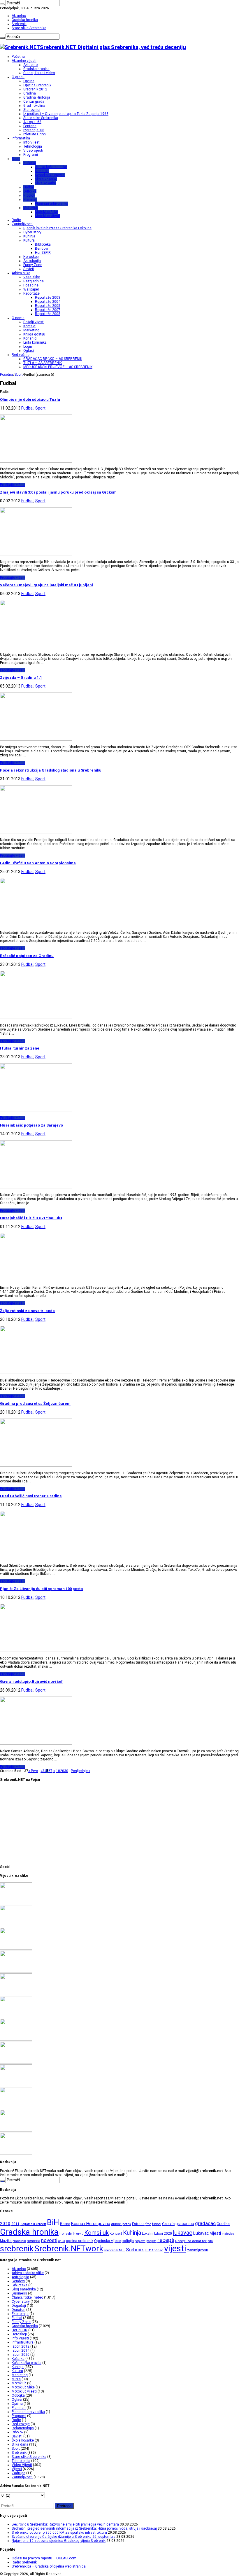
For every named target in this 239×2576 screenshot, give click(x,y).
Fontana (30, 126)
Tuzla (149, 2250)
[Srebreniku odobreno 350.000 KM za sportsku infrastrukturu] (16, 1949)
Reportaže (31, 293)
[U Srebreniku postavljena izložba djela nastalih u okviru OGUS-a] (16, 2040)
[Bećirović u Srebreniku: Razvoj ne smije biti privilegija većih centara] (16, 1903)
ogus (62, 2241)
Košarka (30, 163)
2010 (5, 2224)
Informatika (21, 138)
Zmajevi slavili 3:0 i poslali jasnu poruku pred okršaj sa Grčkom (58, 492)
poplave (140, 2241)
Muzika (6, 2241)
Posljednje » (81, 1771)
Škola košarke (46, 179)
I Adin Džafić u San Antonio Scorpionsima (38, 863)
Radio (16, 220)
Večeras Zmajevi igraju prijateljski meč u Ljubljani (46, 585)
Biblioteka (43, 244)
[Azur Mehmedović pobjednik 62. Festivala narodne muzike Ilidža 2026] (16, 2062)
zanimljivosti (198, 2250)
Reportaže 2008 (48, 314)
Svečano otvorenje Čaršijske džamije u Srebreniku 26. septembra (64, 2537)
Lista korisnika (35, 342)
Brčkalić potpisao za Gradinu (27, 956)
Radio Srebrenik (24, 2562)
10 (58, 1771)
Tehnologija (33, 146)
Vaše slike (32, 277)
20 (62, 1771)
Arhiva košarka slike (51, 167)
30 (66, 1771)
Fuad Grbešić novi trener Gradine (31, 1496)
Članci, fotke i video (39, 73)
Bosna (65, 2224)
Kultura (29, 240)
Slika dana (20, 2444)
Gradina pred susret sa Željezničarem (35, 1404)
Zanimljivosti (22, 224)
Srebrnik (135, 2250)
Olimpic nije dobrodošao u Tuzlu (30, 399)
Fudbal (29, 187)
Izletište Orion (35, 134)
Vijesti (17, 2469)
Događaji (19, 2306)
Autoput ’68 (32, 122)
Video (159, 2250)
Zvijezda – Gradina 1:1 (21, 677)
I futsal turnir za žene (20, 1048)
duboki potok (121, 2224)
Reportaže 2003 (48, 298)
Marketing (31, 330)
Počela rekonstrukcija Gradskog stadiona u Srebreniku (51, 770)
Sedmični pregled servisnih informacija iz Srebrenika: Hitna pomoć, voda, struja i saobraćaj (84, 2528)
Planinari (30, 200)
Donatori (42, 171)
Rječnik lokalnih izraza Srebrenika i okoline (57, 228)
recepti (166, 2240)
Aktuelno (19, 16)
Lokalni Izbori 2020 (157, 2234)
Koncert (116, 2234)
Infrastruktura (23, 2342)
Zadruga (19, 2473)
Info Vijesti (32, 142)
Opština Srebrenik (37, 85)
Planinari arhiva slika (52, 204)
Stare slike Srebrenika (29, 28)
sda (210, 2241)
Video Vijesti (22, 2465)
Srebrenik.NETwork (69, 2249)
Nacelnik (19, 2241)
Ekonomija (20, 2314)
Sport (16, 159)
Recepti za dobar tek (191, 2241)
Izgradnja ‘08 (34, 130)
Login (28, 347)
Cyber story (32, 232)
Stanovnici (32, 110)
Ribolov (29, 195)
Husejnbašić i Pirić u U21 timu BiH (31, 1218)
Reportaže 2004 (48, 302)
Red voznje (21, 2424)
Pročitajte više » (13, 485)
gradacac (205, 2223)
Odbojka (30, 191)
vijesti (175, 2248)
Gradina (30, 93)
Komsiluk (96, 2233)
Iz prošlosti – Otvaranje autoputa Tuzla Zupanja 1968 (66, 114)
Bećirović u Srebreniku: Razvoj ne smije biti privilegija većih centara (65, 2524)
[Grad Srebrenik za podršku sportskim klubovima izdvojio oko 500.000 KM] (16, 2131)
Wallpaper (31, 289)
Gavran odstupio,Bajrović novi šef (31, 1682)
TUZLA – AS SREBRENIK (43, 363)
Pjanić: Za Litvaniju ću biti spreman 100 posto (41, 1589)
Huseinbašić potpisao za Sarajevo (31, 1125)
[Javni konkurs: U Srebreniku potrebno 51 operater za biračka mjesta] (16, 2153)
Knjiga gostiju (34, 334)
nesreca (34, 2241)
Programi (31, 155)
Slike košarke (45, 183)
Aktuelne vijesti (24, 61)
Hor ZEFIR (43, 253)
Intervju (78, 2234)
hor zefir (66, 2234)
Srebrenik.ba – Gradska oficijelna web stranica (49, 2566)
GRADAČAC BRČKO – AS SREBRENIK (53, 359)
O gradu (18, 77)
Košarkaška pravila (50, 175)
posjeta (151, 2241)
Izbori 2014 (21, 2351)
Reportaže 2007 (48, 310)
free (148, 2224)
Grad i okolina (34, 106)
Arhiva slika (21, 273)
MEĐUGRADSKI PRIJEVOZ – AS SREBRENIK (58, 367)
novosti (49, 2240)
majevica (228, 2234)
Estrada (138, 2224)
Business (19, 2293)
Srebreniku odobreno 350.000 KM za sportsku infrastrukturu (59, 2533)
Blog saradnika (24, 2289)
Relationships (23, 2428)
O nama (18, 318)
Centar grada (34, 102)
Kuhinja (29, 236)
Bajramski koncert (33, 2224)
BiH (53, 2222)
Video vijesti (33, 151)
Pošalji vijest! (34, 322)
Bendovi (42, 249)
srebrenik (17, 2249)
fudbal (157, 2224)
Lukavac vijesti (207, 2233)
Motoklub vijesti (48, 216)
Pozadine (31, 285)
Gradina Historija (37, 97)
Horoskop (31, 257)
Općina (29, 81)
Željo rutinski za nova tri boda (27, 1311)
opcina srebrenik (80, 2241)
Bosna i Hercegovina (91, 2224)
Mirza (16, 2379)
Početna (18, 57)
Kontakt (29, 326)
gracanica (185, 2224)
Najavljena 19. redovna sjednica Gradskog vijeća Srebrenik (59, 2541)
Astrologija (32, 261)
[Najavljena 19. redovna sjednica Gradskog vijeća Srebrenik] (16, 1994)
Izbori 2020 (21, 2355)
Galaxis (168, 2224)
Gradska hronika (25, 20)
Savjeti (29, 269)
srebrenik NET (115, 2250)
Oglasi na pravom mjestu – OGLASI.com (44, 2558)
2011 (15, 2224)
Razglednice (34, 281)
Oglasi (29, 351)
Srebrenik (19, 24)
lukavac (183, 2233)
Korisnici (30, 338)
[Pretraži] (2, 4)
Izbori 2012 (21, 2346)
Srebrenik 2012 (35, 89)
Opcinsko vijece (107, 2241)
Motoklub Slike (46, 212)
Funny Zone (33, 265)
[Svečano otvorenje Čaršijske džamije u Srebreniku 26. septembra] (16, 1971)
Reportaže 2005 (48, 306)
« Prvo (33, 1771)
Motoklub (31, 208)
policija (128, 2241)
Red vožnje (21, 355)
